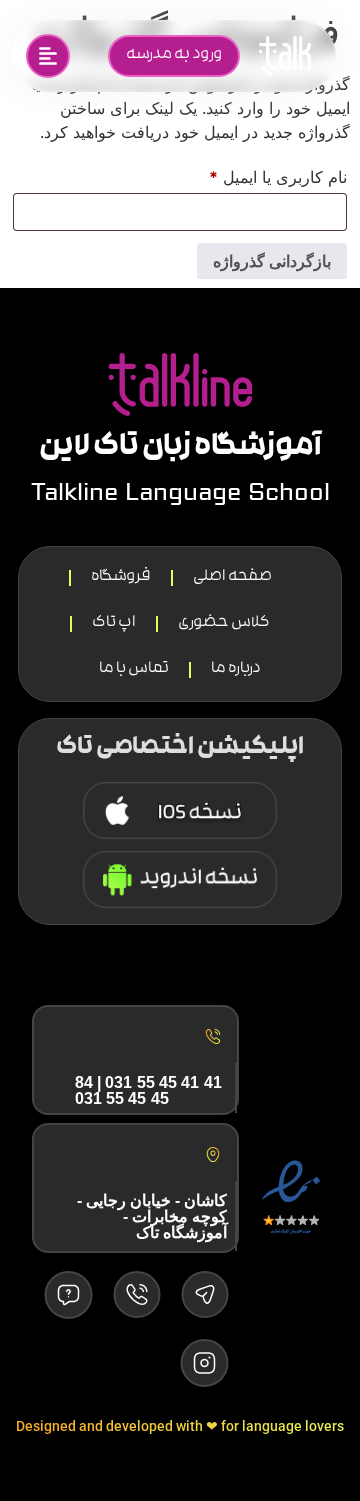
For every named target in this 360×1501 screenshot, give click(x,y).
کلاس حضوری (224, 623)
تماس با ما (134, 669)
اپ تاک (114, 623)
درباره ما (236, 669)
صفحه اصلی (232, 577)
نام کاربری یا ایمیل (256, 174)
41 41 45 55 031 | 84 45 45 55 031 (148, 1090)
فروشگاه (121, 577)
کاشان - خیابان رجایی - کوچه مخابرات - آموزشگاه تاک (152, 1216)
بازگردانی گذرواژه (272, 261)
